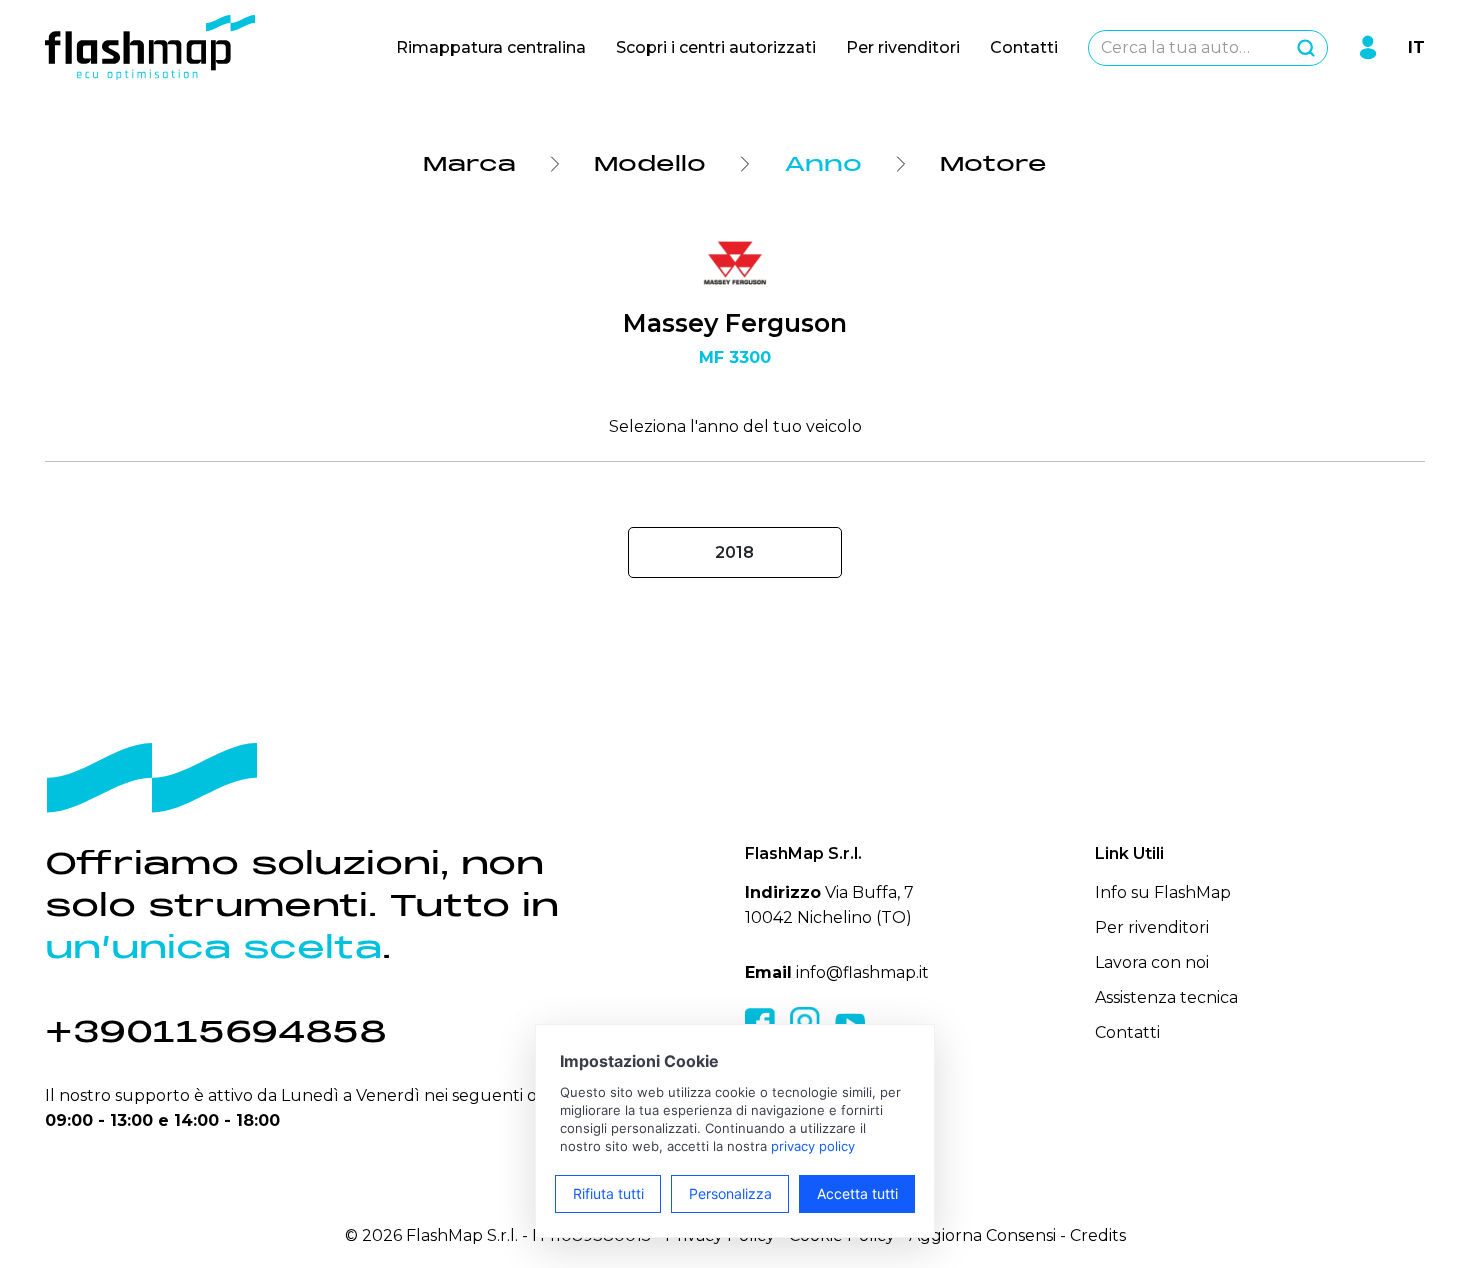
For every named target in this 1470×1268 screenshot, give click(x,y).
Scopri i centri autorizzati (716, 47)
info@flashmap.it (862, 972)
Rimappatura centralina (491, 47)
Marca (469, 164)
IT (1416, 47)
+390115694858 (216, 1031)
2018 (734, 552)
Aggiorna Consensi (982, 1235)
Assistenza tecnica (1166, 997)
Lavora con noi (1152, 962)
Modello (650, 164)
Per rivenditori (903, 47)
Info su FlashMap (1163, 892)
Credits (1098, 1235)
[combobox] (1208, 48)
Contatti (1024, 47)
